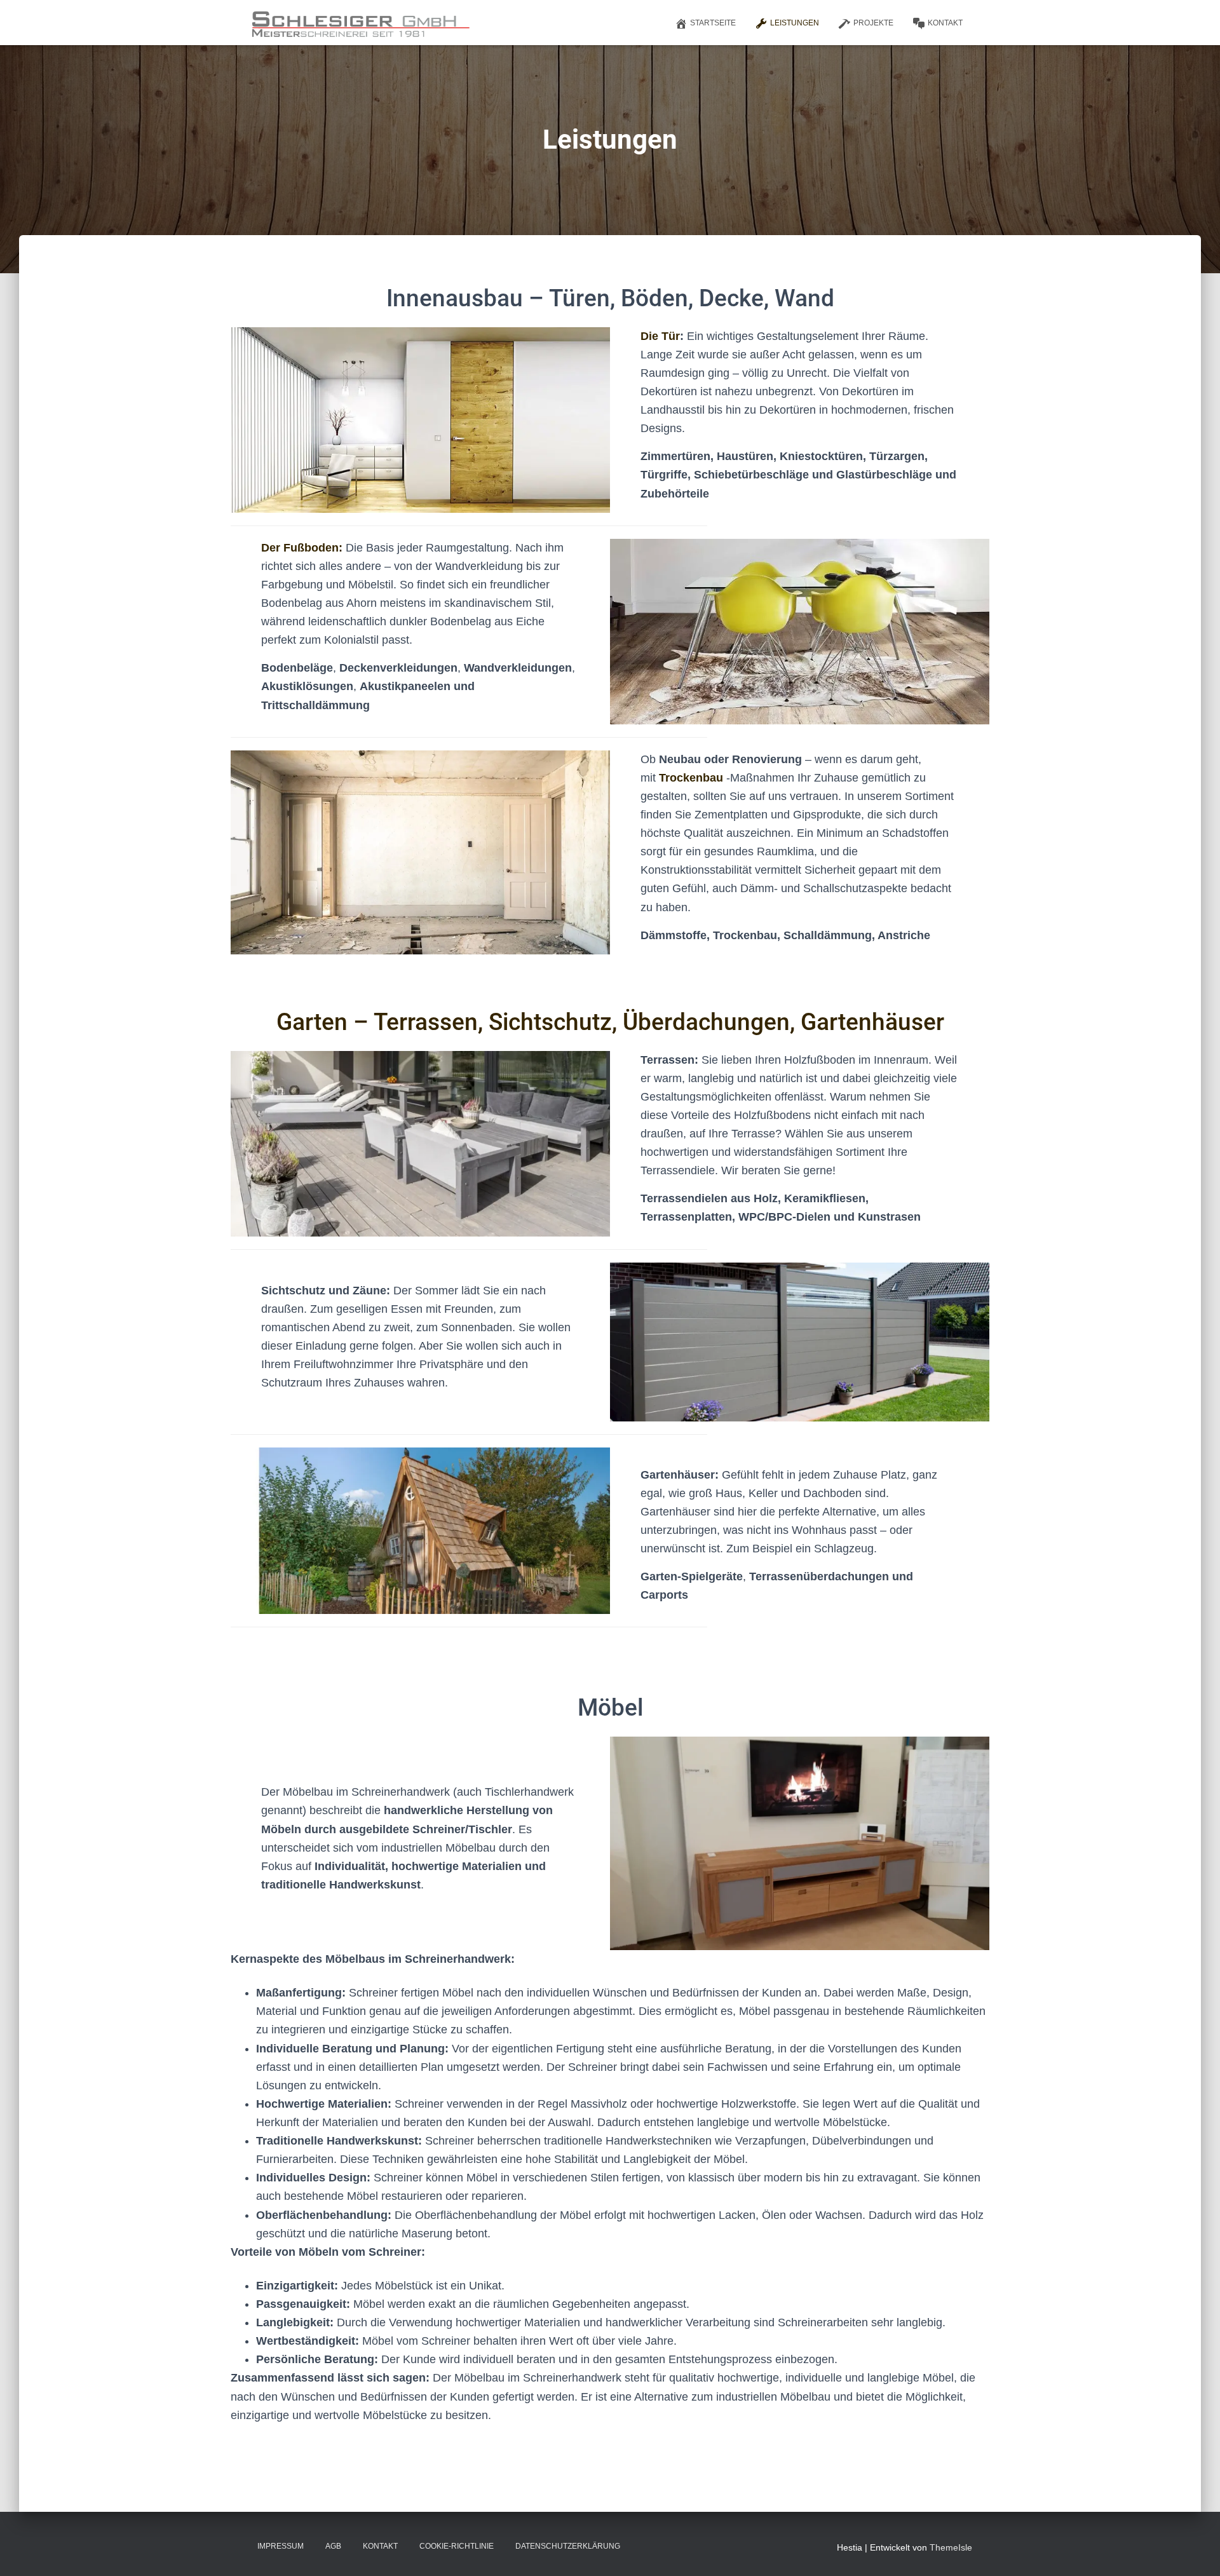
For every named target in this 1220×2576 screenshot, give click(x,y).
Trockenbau (691, 778)
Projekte (873, 23)
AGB (333, 2546)
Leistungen (795, 23)
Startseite (713, 23)
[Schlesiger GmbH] (359, 23)
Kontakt (945, 23)
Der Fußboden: (302, 548)
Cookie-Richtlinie (457, 2546)
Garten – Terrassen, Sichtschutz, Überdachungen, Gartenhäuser (610, 1022)
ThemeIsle (951, 2547)
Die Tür (660, 336)
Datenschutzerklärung (568, 2546)
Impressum (281, 2546)
